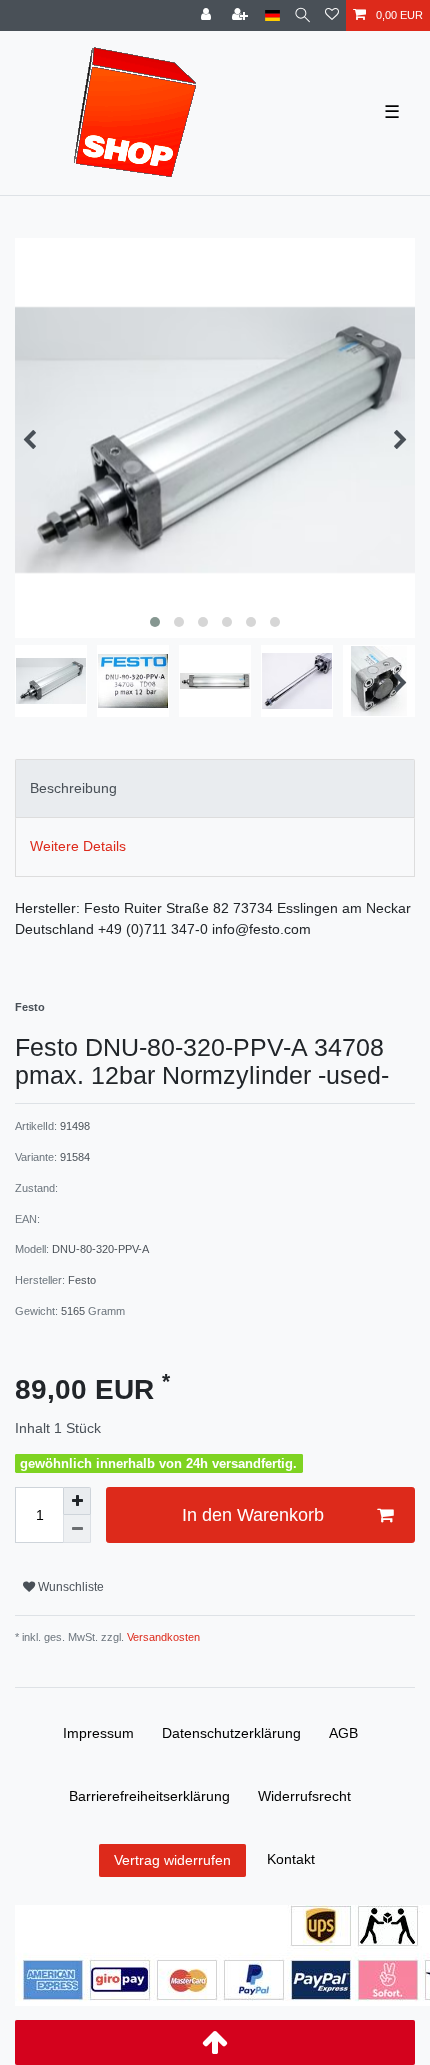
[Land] (272, 15)
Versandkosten (162, 1637)
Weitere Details (78, 846)
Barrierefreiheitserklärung (149, 1796)
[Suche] (302, 15)
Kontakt (291, 1859)
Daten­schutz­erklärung (231, 1733)
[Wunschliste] (332, 15)
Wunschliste (69, 1587)
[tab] (215, 788)
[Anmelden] (208, 15)
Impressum (98, 1733)
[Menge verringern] (77, 1529)
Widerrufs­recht (304, 1796)
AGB (343, 1733)
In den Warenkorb (253, 1515)
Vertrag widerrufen (172, 1860)
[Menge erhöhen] (77, 1501)
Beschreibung (73, 788)
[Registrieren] (242, 15)
